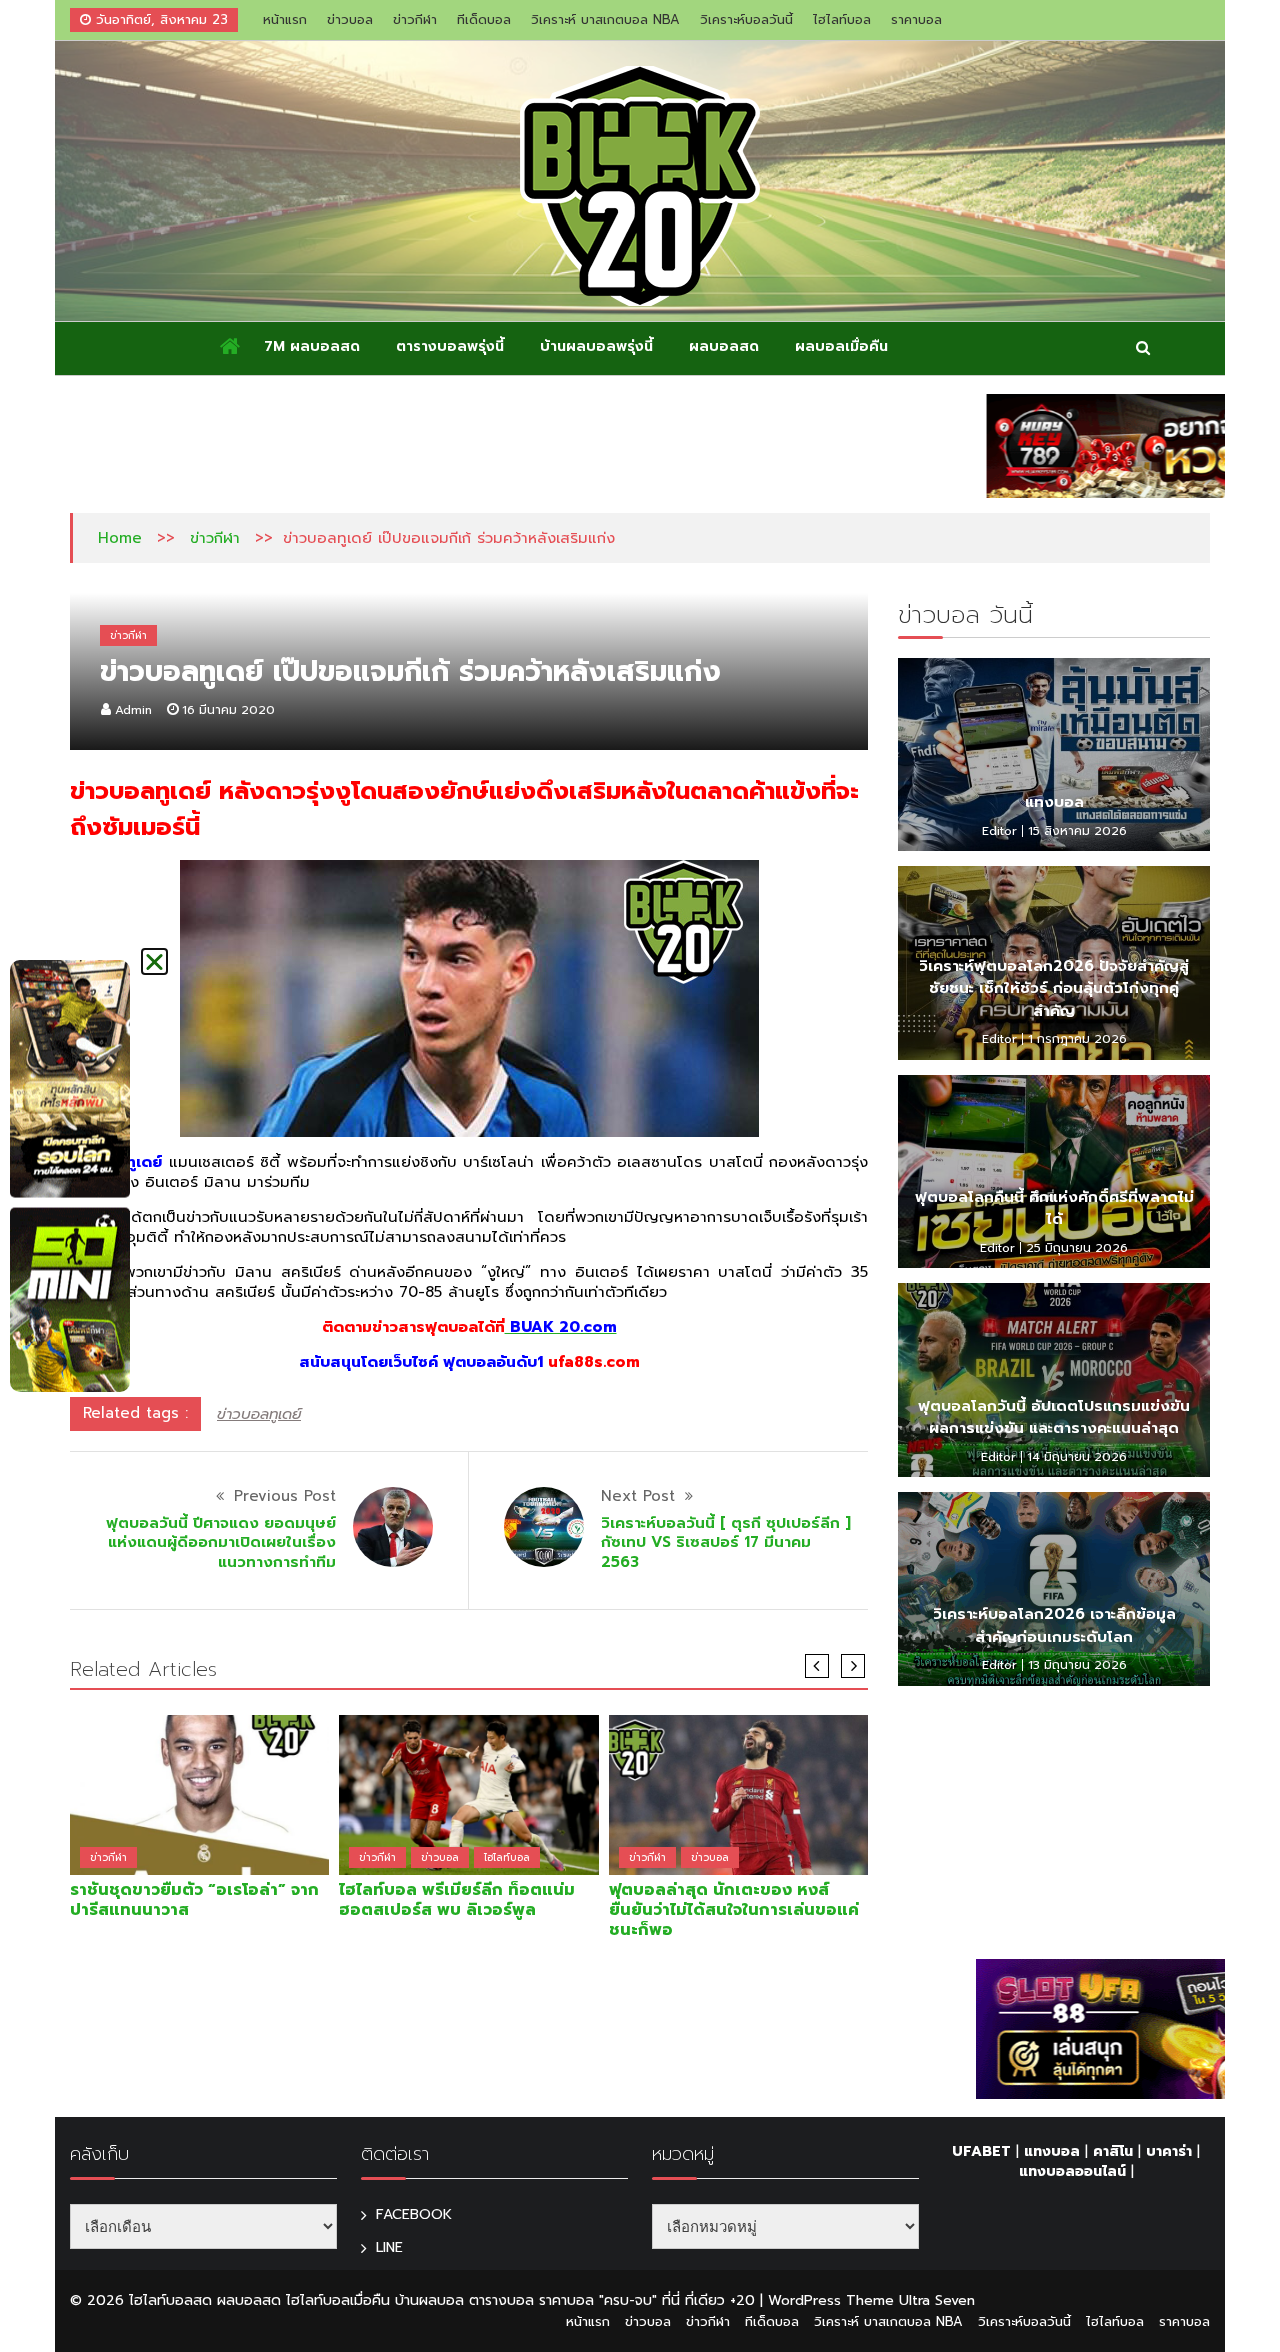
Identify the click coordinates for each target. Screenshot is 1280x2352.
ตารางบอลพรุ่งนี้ (450, 346)
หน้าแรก (285, 19)
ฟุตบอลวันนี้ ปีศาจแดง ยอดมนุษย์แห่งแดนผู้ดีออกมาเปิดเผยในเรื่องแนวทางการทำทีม (221, 1542)
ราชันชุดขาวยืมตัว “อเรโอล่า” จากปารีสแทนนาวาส (194, 1900)
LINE (389, 2247)
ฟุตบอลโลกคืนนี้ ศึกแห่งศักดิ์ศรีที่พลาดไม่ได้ (1054, 1208)
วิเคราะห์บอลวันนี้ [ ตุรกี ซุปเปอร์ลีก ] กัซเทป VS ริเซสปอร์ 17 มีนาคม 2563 (726, 1542)
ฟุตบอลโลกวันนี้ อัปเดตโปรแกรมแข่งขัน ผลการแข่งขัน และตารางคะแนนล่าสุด (1054, 1417)
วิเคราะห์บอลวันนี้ (746, 19)
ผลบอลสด (724, 346)
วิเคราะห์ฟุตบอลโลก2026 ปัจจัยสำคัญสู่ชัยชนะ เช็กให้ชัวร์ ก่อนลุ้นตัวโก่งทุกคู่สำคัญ (1054, 988)
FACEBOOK (414, 2214)
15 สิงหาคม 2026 (1077, 831)
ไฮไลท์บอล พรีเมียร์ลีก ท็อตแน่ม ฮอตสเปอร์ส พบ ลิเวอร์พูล (457, 1900)
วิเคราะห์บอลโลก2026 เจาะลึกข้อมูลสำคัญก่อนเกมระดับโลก (1054, 1625)
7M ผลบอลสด (312, 346)
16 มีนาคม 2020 (228, 710)
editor (999, 831)
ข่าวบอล (350, 19)
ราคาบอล (916, 19)
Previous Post (285, 1496)
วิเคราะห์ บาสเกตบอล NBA (605, 19)
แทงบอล (1054, 802)
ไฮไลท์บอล (842, 19)
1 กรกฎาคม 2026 (1077, 1039)
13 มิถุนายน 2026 (1077, 1665)
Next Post (638, 1496)
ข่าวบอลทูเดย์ (259, 1414)
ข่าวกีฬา (415, 19)
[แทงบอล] (1054, 755)
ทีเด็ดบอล (484, 19)
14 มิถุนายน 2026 (1077, 1457)
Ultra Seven (937, 2300)
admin (133, 710)
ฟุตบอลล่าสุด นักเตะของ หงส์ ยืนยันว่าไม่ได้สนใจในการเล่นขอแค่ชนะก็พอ (734, 1910)
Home (120, 538)
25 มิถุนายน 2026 (1077, 1248)
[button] (154, 961)
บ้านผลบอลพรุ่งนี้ (596, 346)
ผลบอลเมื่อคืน (841, 346)
